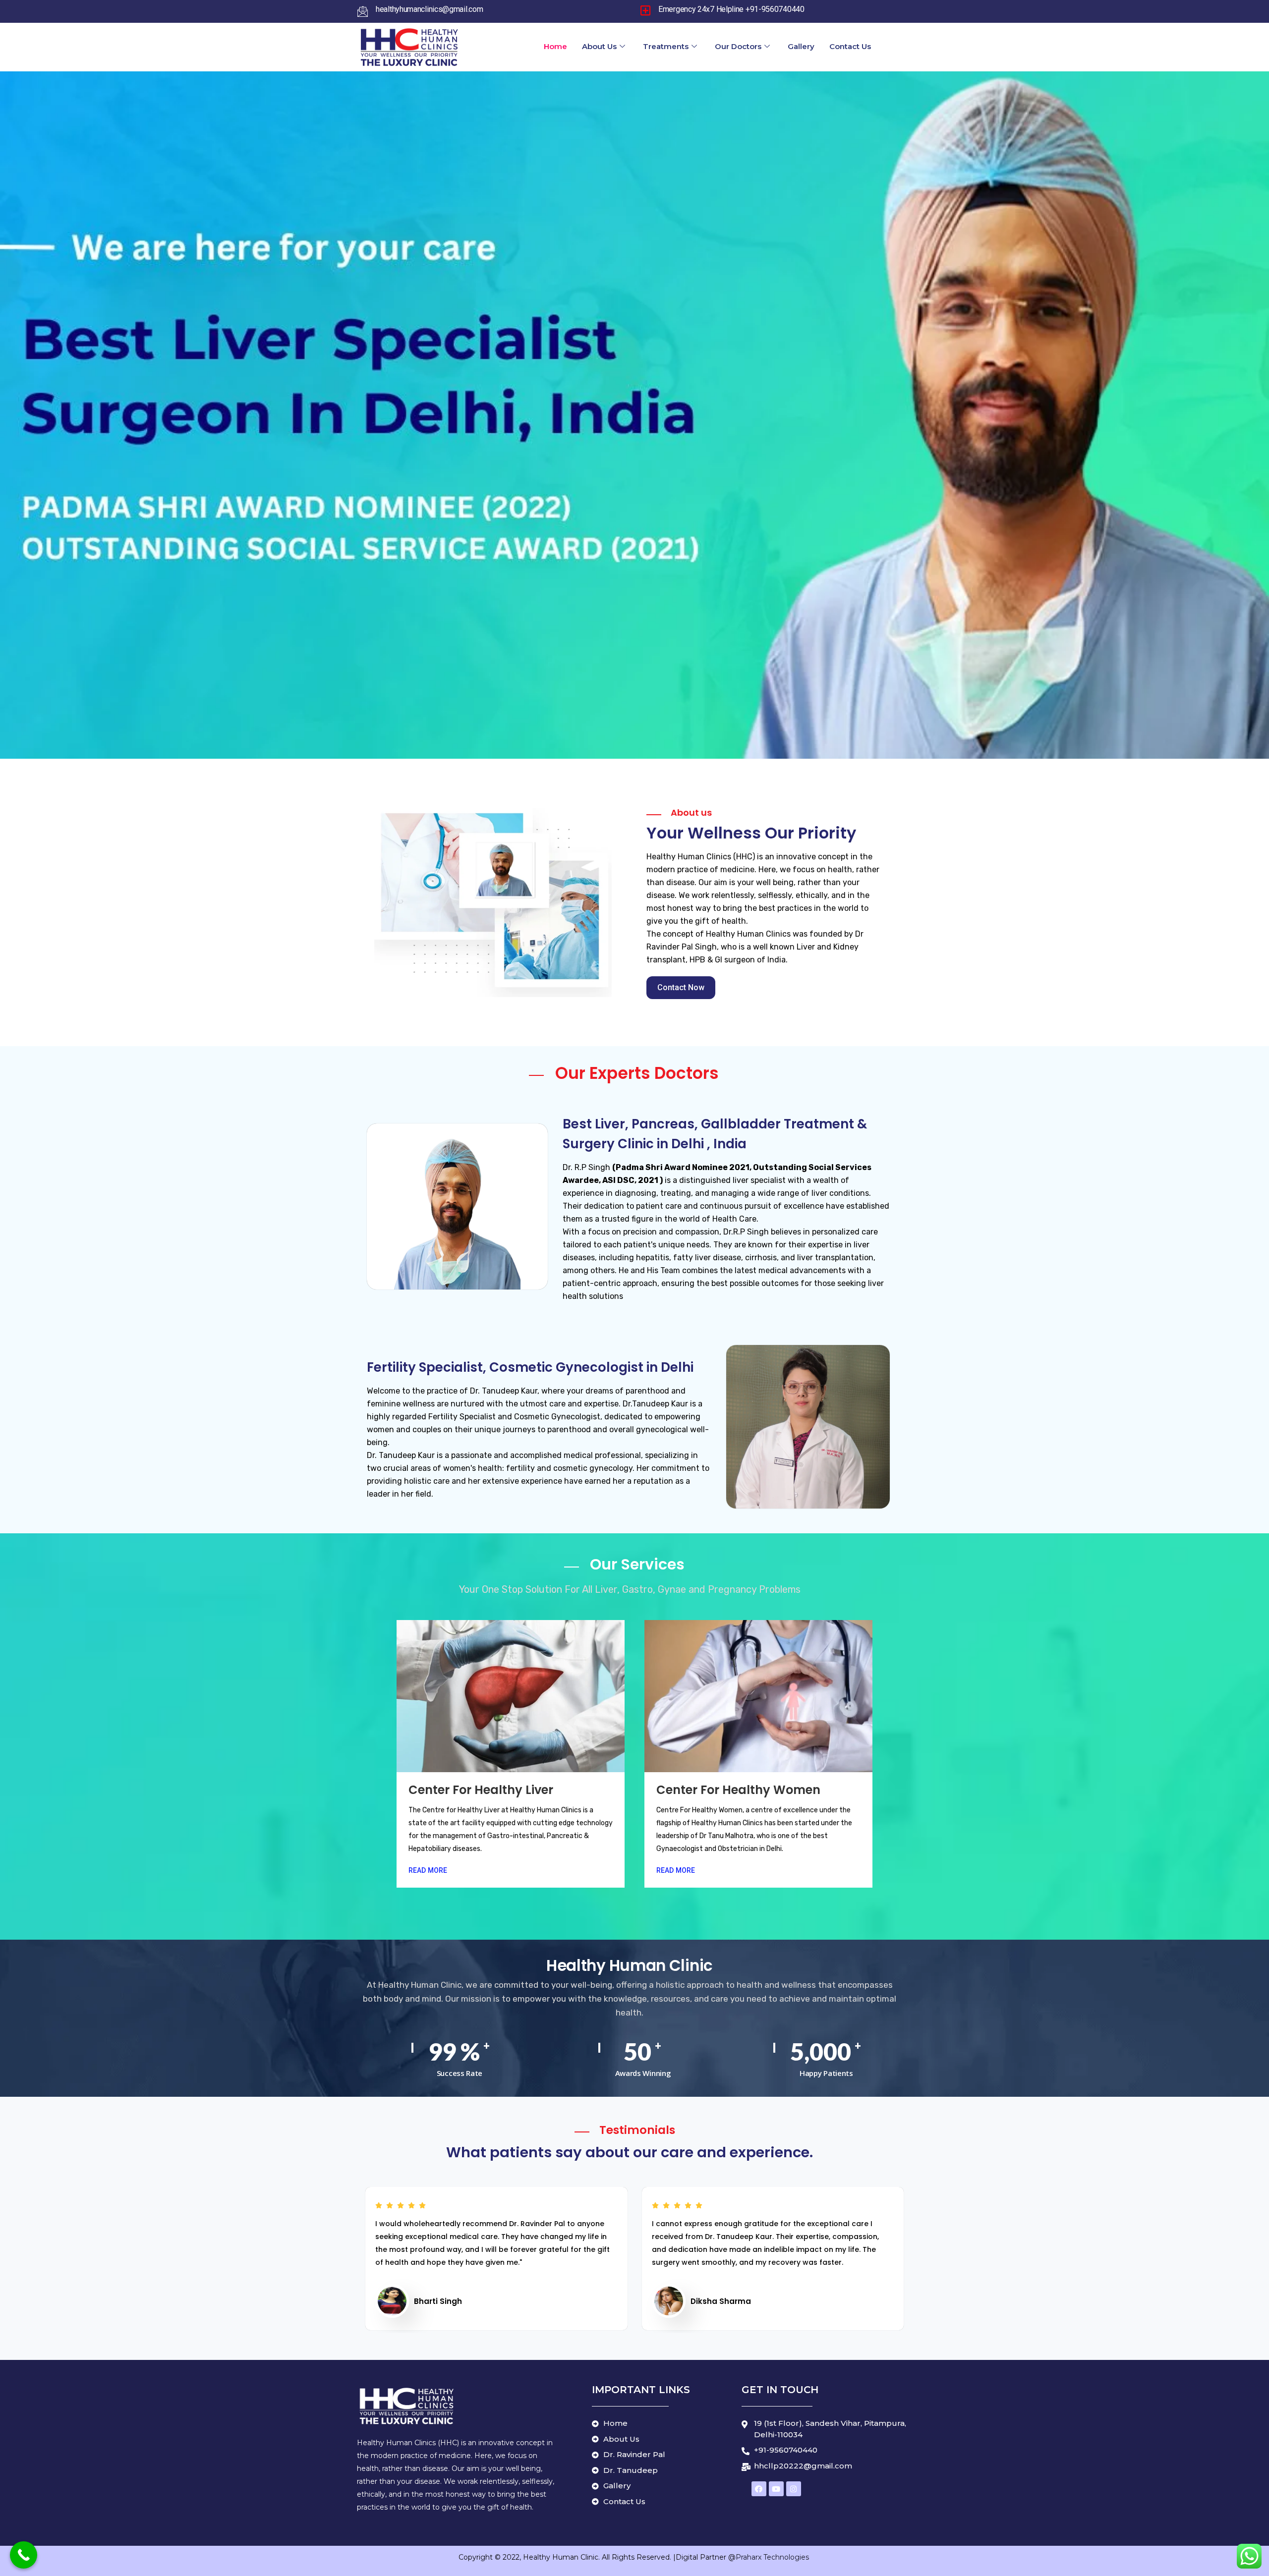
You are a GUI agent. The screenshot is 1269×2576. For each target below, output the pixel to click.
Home (555, 46)
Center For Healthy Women (738, 1790)
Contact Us (850, 46)
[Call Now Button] (24, 2555)
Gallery (801, 46)
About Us (599, 46)
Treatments (666, 46)
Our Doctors (738, 46)
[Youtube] (776, 2489)
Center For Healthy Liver (481, 1790)
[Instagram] (794, 2489)
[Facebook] (759, 2489)
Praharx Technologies (773, 2557)
